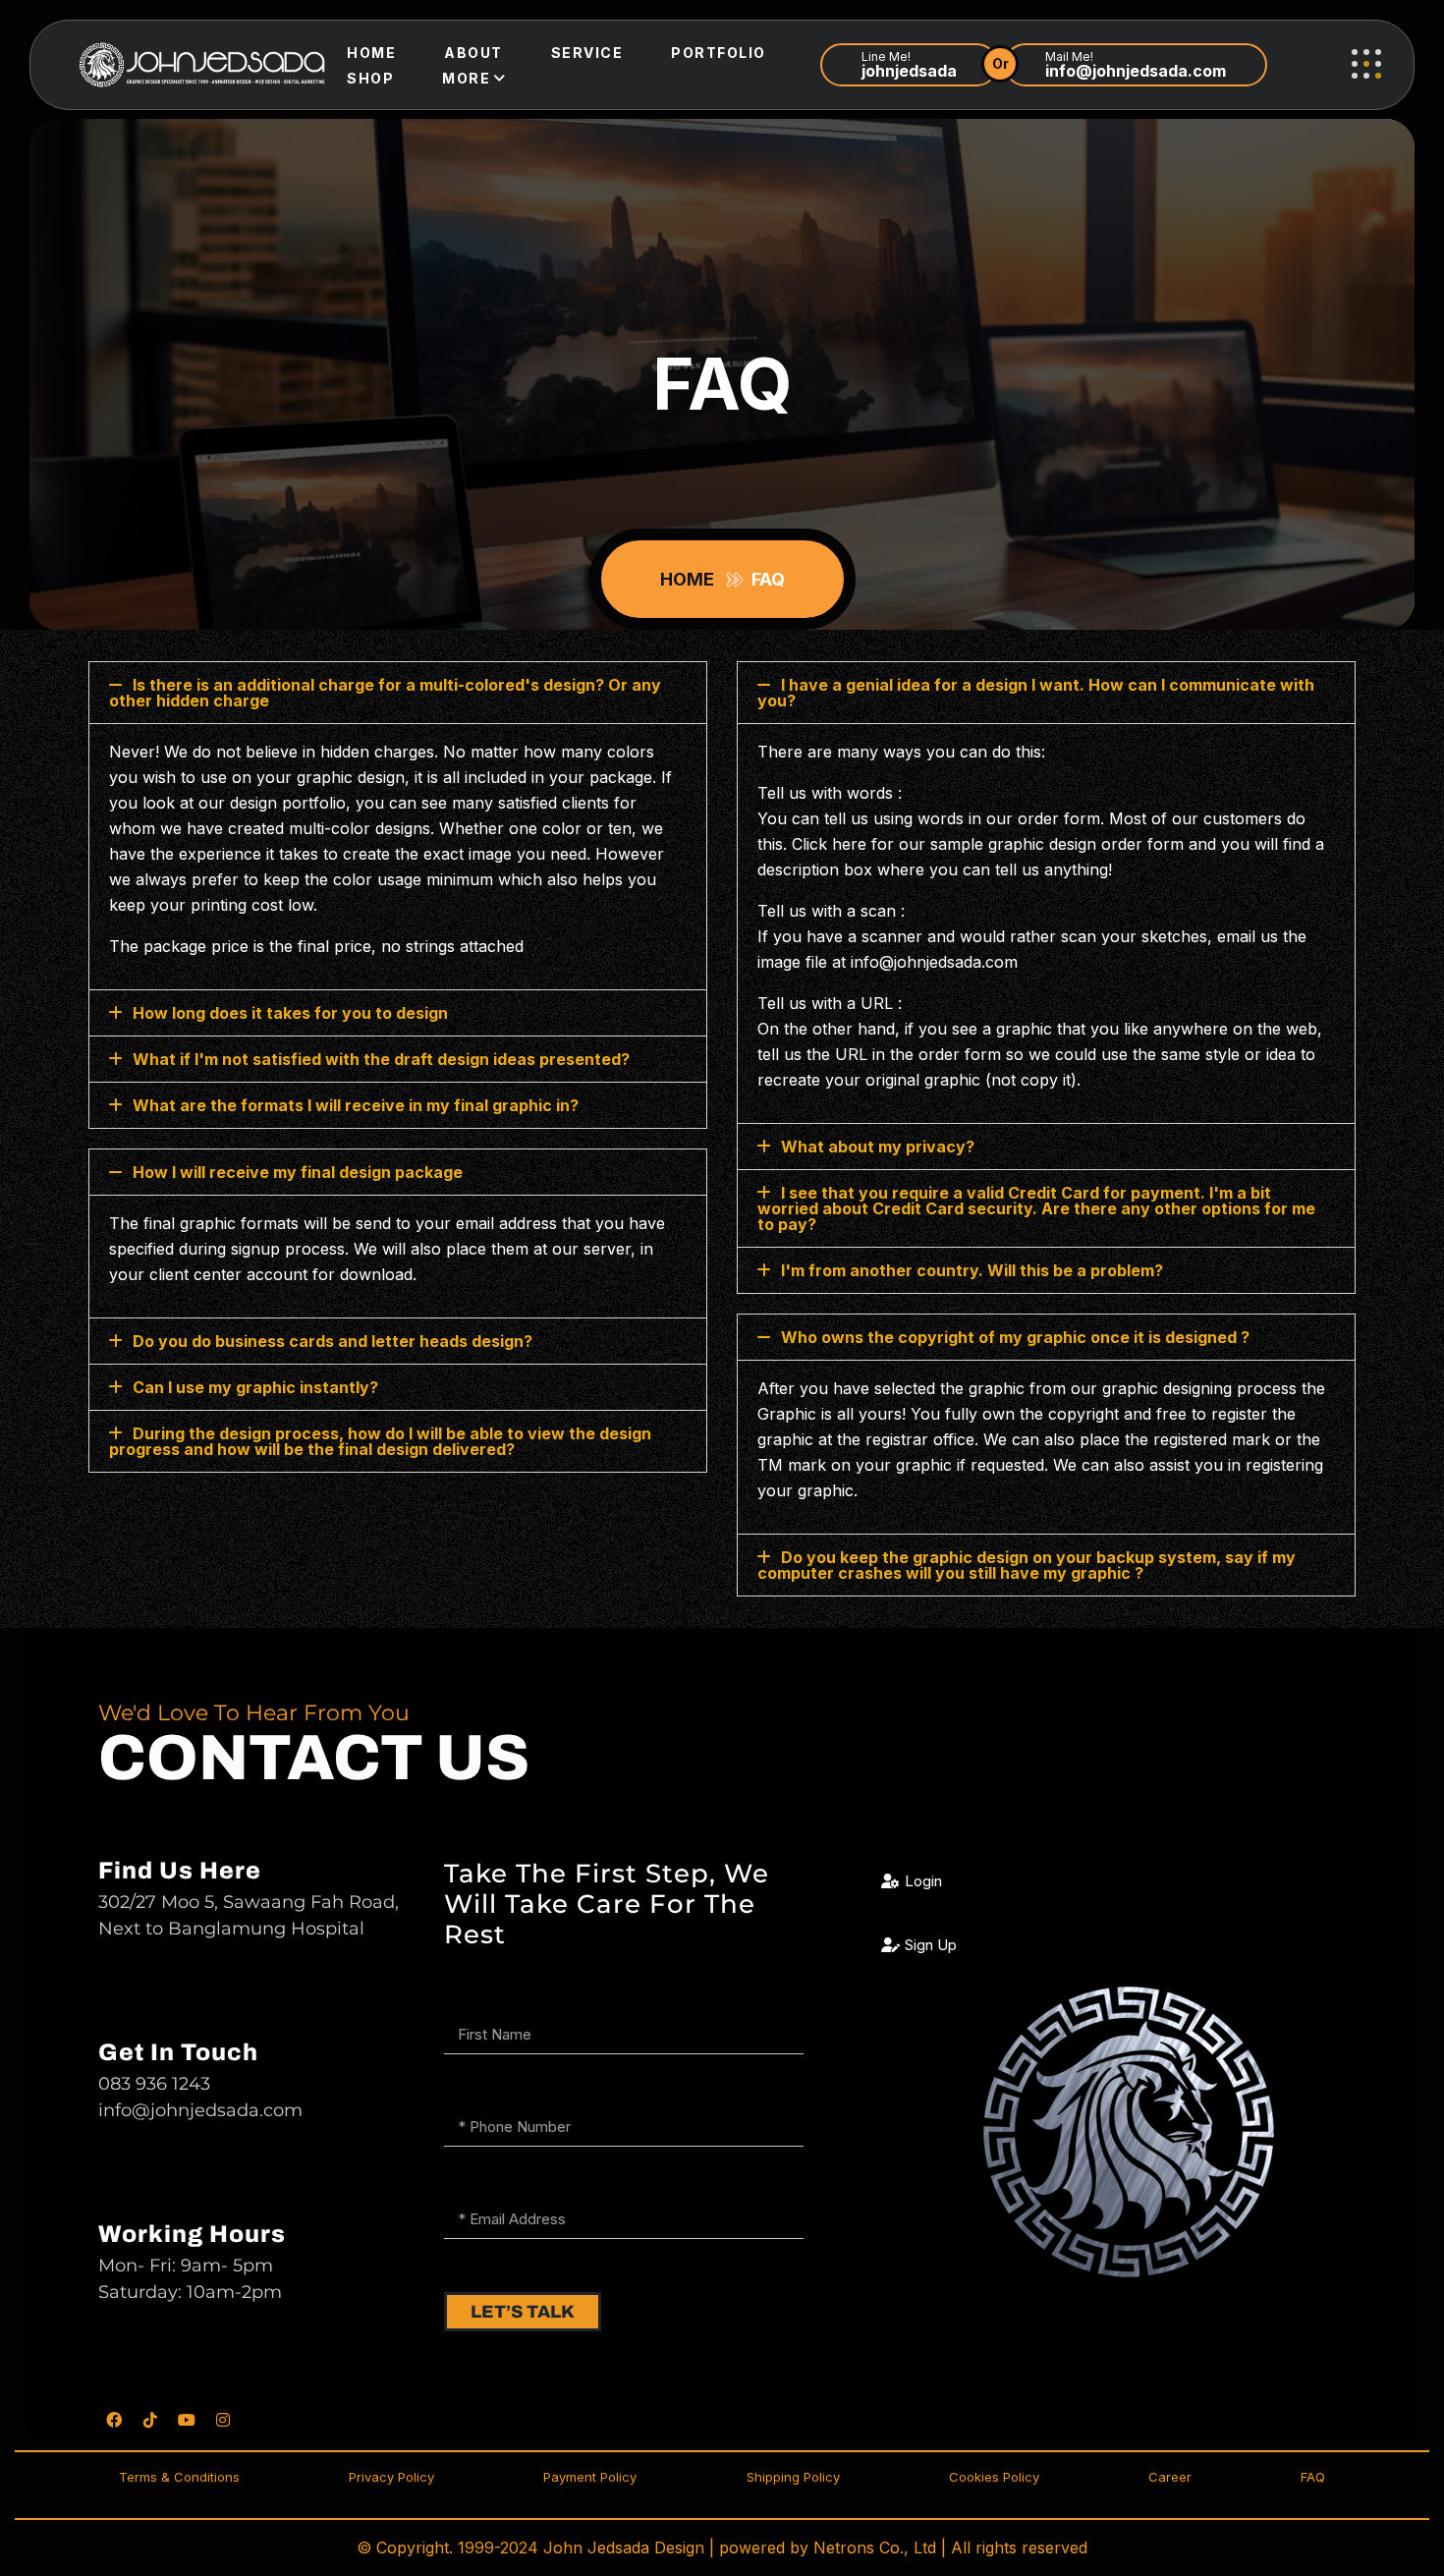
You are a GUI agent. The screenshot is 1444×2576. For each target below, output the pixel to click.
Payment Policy (590, 2477)
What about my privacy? (878, 1147)
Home (371, 53)
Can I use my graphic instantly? (255, 1387)
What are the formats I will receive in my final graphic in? (356, 1105)
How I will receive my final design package (298, 1172)
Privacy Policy (391, 2477)
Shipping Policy (793, 2477)
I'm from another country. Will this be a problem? (972, 1270)
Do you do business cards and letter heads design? (333, 1341)
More (466, 78)
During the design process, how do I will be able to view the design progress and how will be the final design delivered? (380, 1441)
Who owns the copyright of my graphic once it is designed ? (1015, 1337)
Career (1170, 2477)
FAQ (1313, 2477)
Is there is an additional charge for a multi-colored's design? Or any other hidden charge (385, 693)
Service (587, 53)
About (473, 53)
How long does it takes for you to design (290, 1013)
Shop (370, 78)
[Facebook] (114, 2420)
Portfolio (719, 53)
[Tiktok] (150, 2420)
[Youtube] (187, 2420)
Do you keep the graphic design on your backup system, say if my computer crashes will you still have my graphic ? (1027, 1565)
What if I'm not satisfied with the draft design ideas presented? (381, 1059)
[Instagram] (223, 2420)
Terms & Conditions (179, 2477)
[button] (398, 693)
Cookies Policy (994, 2477)
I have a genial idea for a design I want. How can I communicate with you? (1036, 693)
